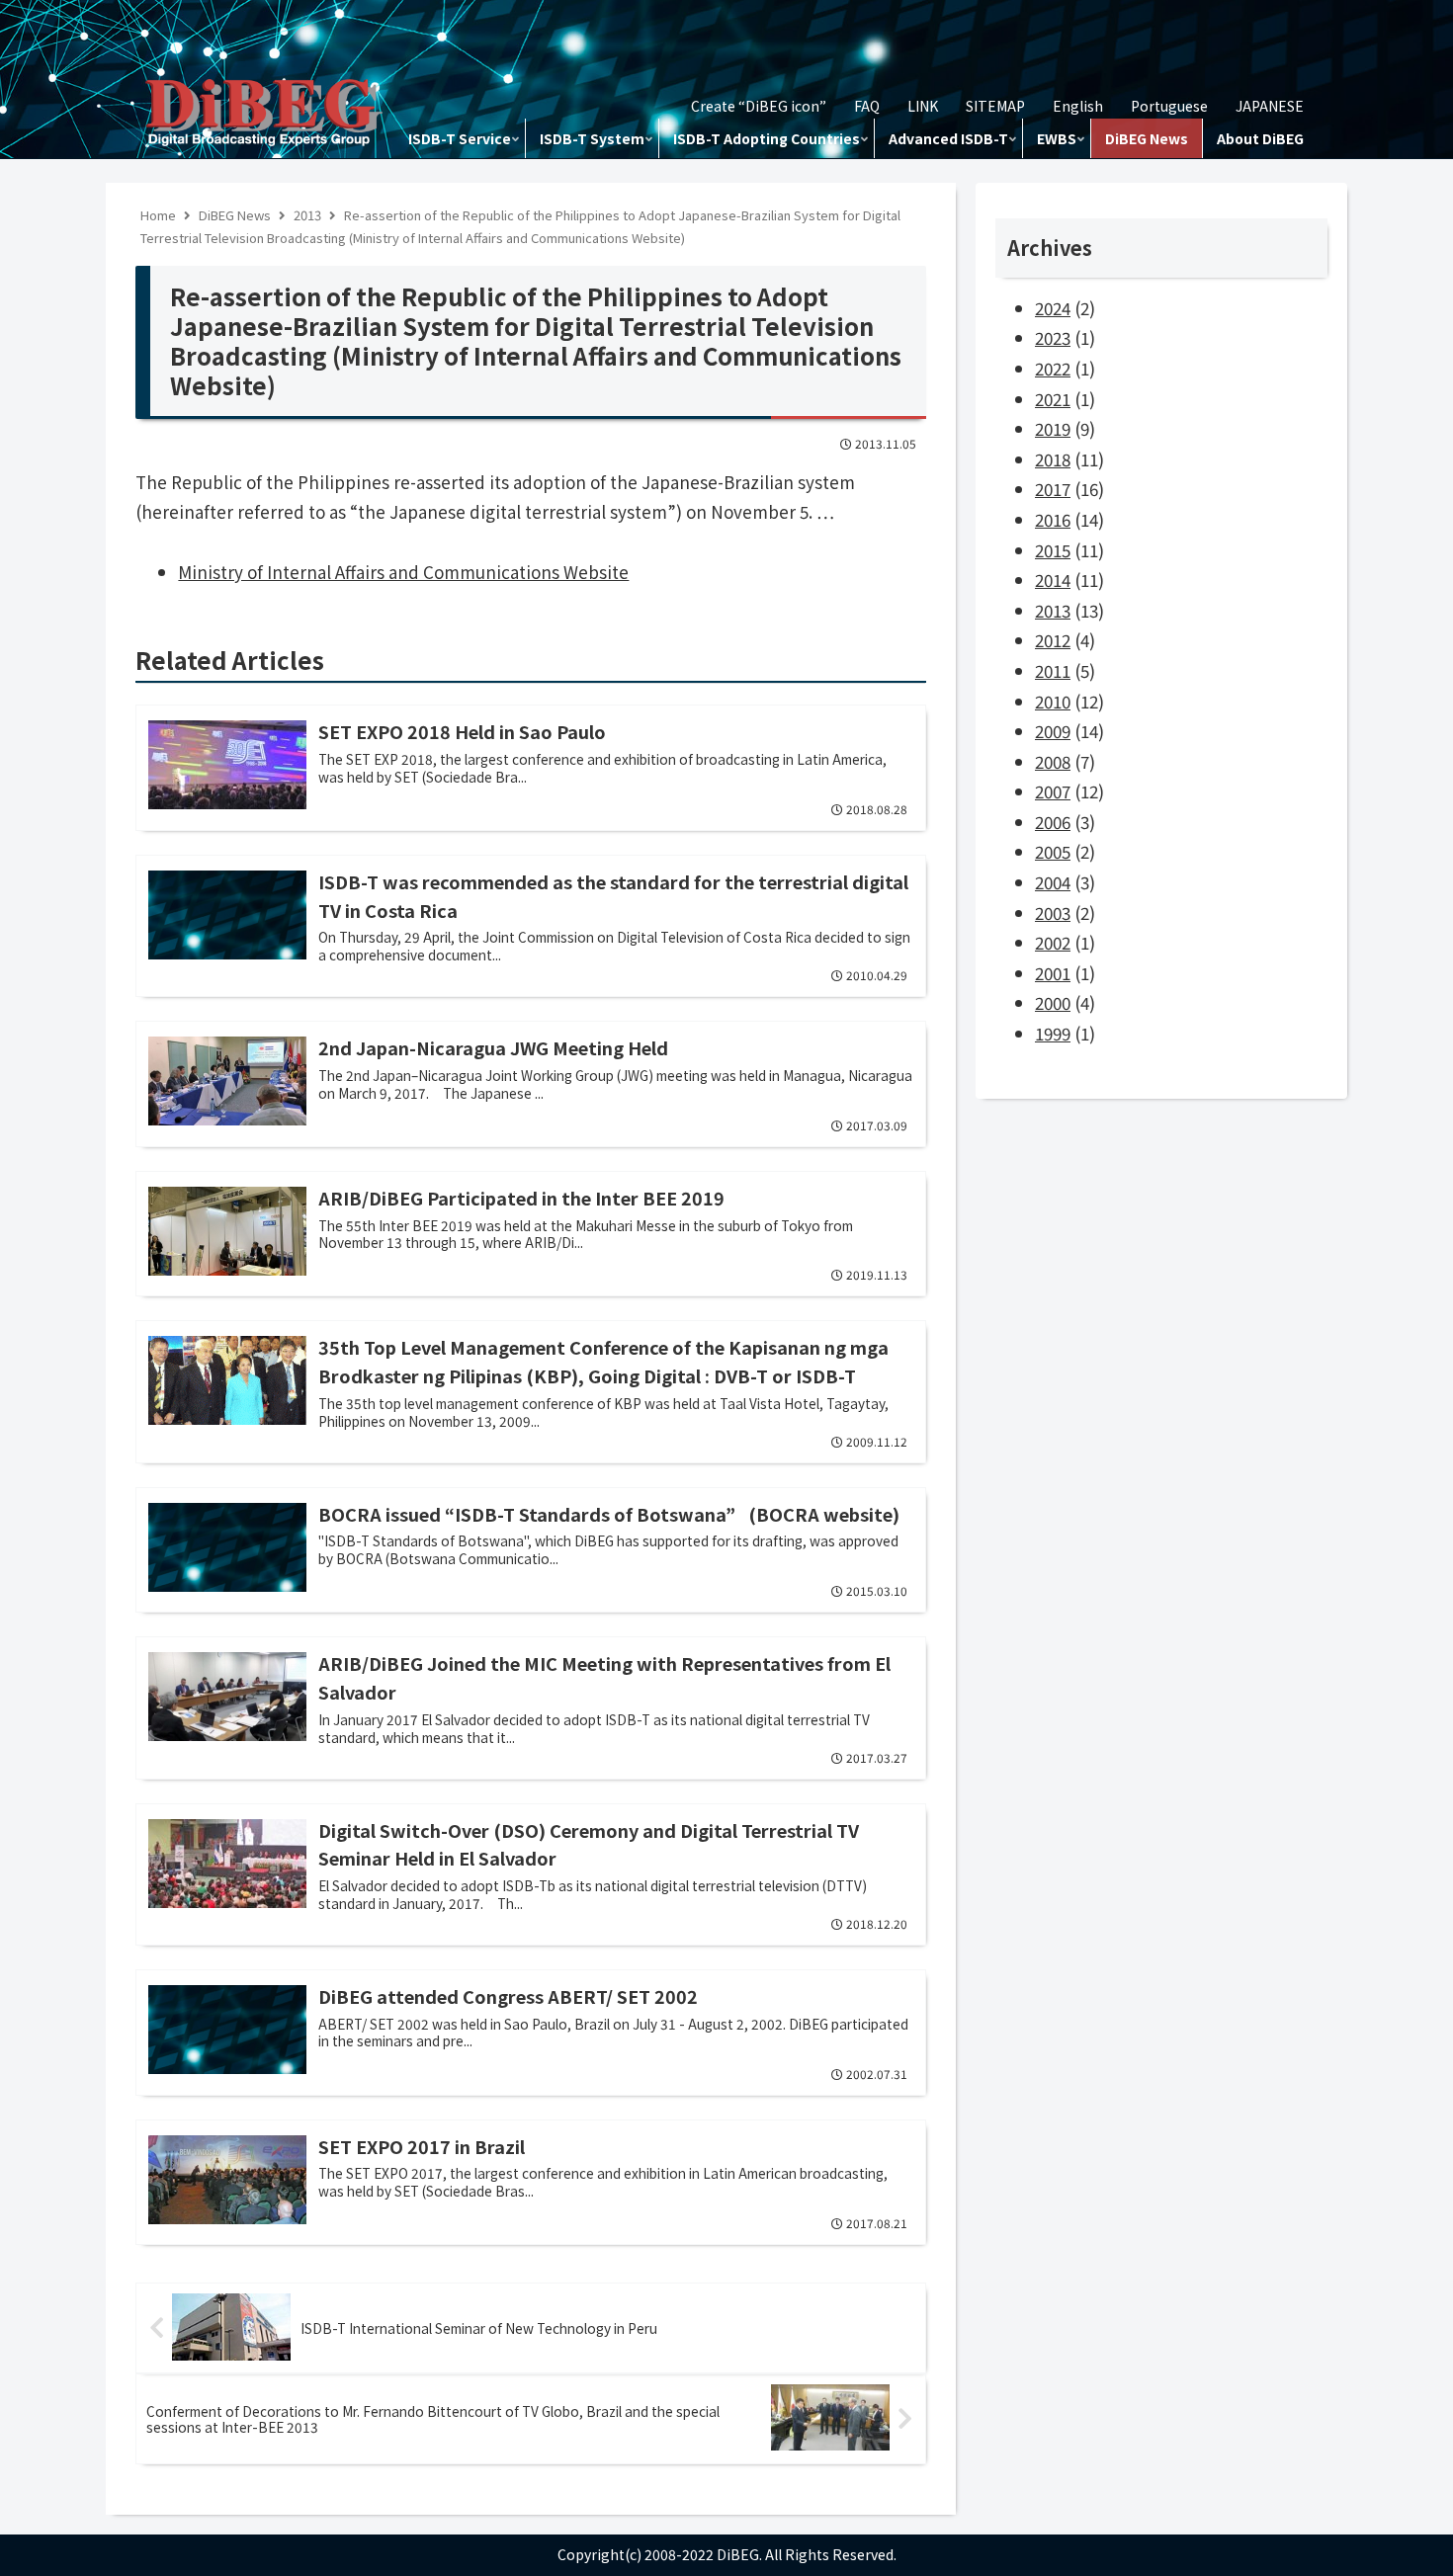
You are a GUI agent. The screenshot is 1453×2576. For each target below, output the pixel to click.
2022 (1053, 368)
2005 (1053, 851)
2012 (1053, 640)
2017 (1053, 489)
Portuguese (1169, 106)
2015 (1053, 550)
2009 (1053, 731)
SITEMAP (995, 106)
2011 (1053, 670)
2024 (1053, 308)
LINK (923, 106)
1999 (1053, 1033)
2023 (1053, 337)
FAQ (867, 106)
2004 (1053, 882)
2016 (1053, 519)
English (1078, 106)
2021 (1053, 399)
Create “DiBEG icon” (759, 106)
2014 (1053, 580)
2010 (1053, 701)
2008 (1053, 761)
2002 (1053, 942)
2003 (1053, 913)
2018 (1053, 459)
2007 (1053, 791)
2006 (1053, 822)
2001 (1053, 973)
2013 (1053, 610)
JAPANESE (1270, 106)
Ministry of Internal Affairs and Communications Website (403, 572)
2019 (1053, 428)
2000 (1053, 1002)
